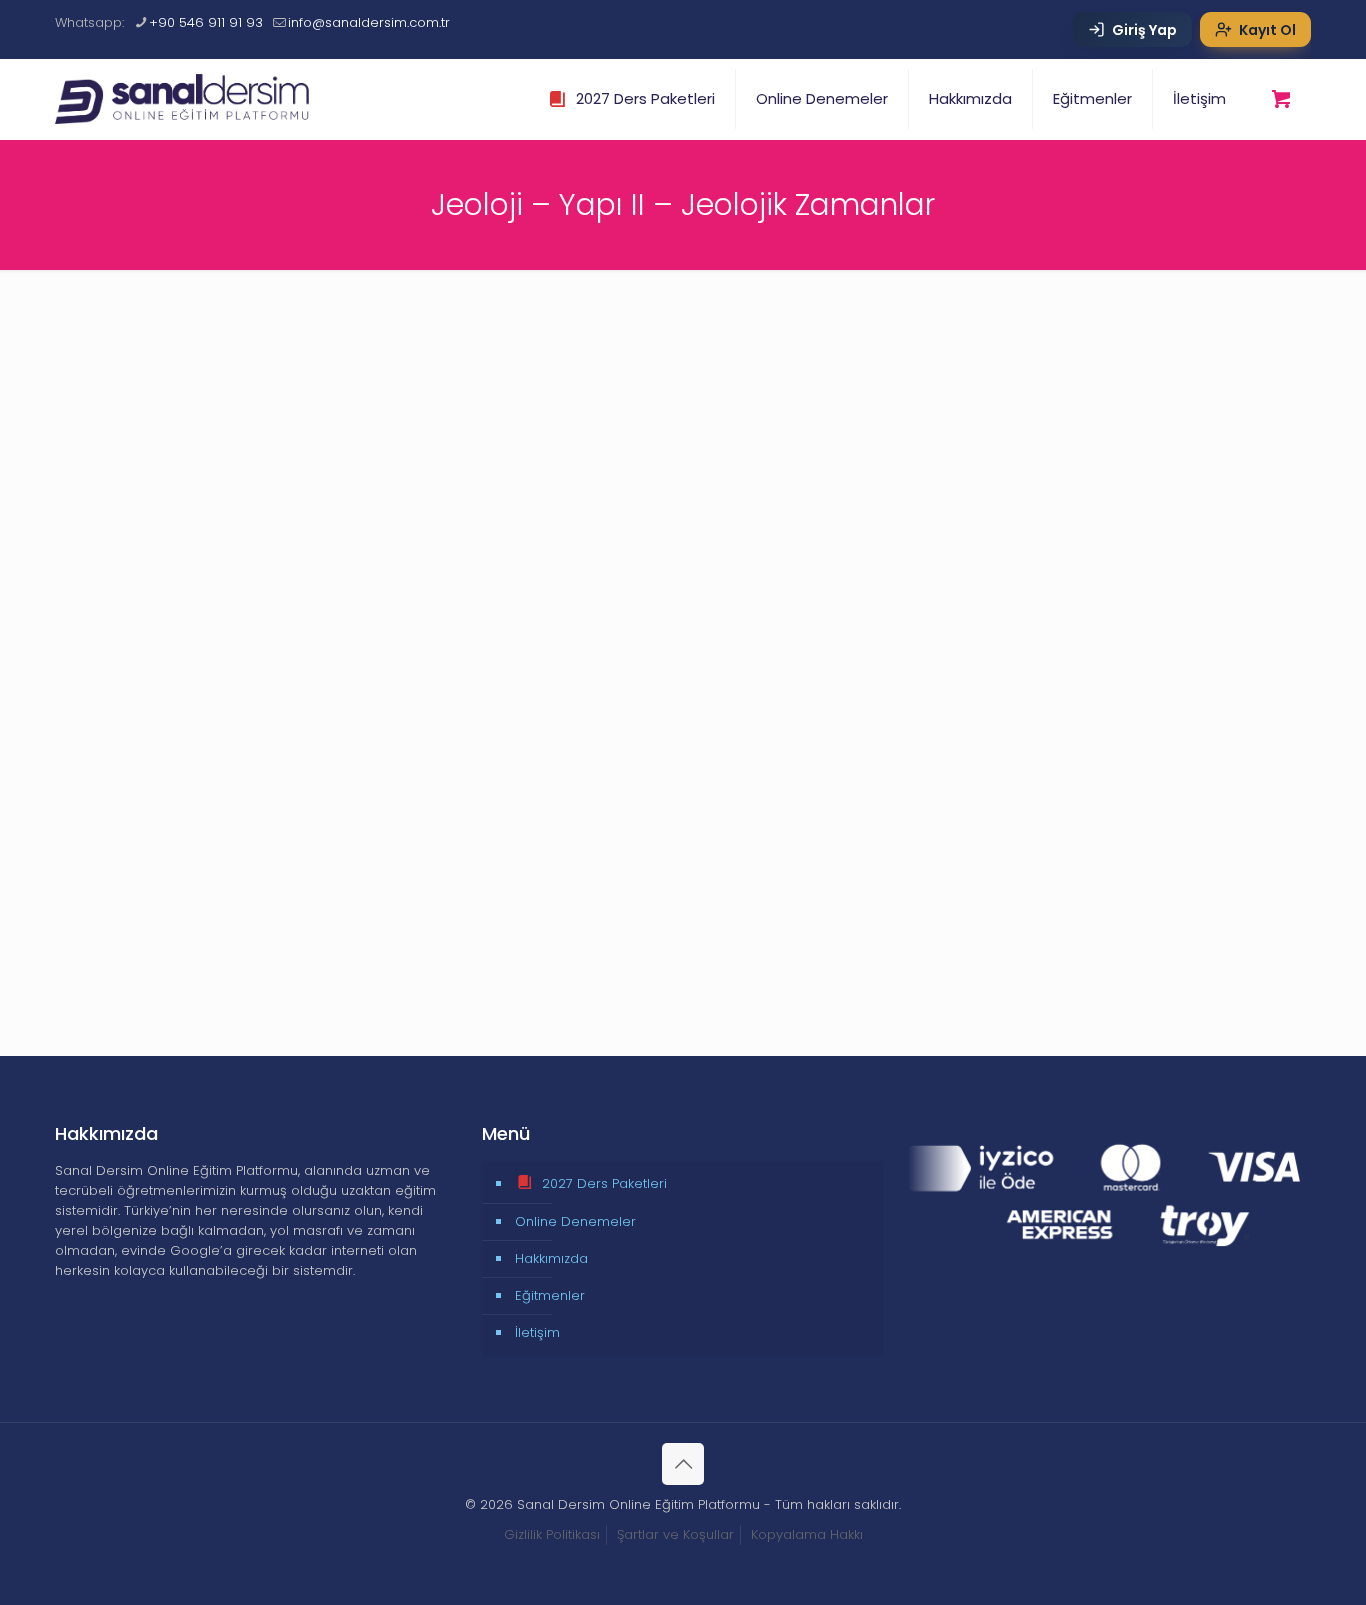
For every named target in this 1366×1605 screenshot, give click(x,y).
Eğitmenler (550, 1295)
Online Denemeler (575, 1221)
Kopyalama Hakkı (807, 1534)
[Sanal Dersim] (193, 99)
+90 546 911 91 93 (206, 22)
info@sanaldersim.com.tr (369, 22)
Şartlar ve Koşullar (675, 1534)
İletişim (537, 1332)
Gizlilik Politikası (552, 1534)
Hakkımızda (551, 1258)
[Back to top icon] (683, 1464)
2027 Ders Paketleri (604, 1183)
